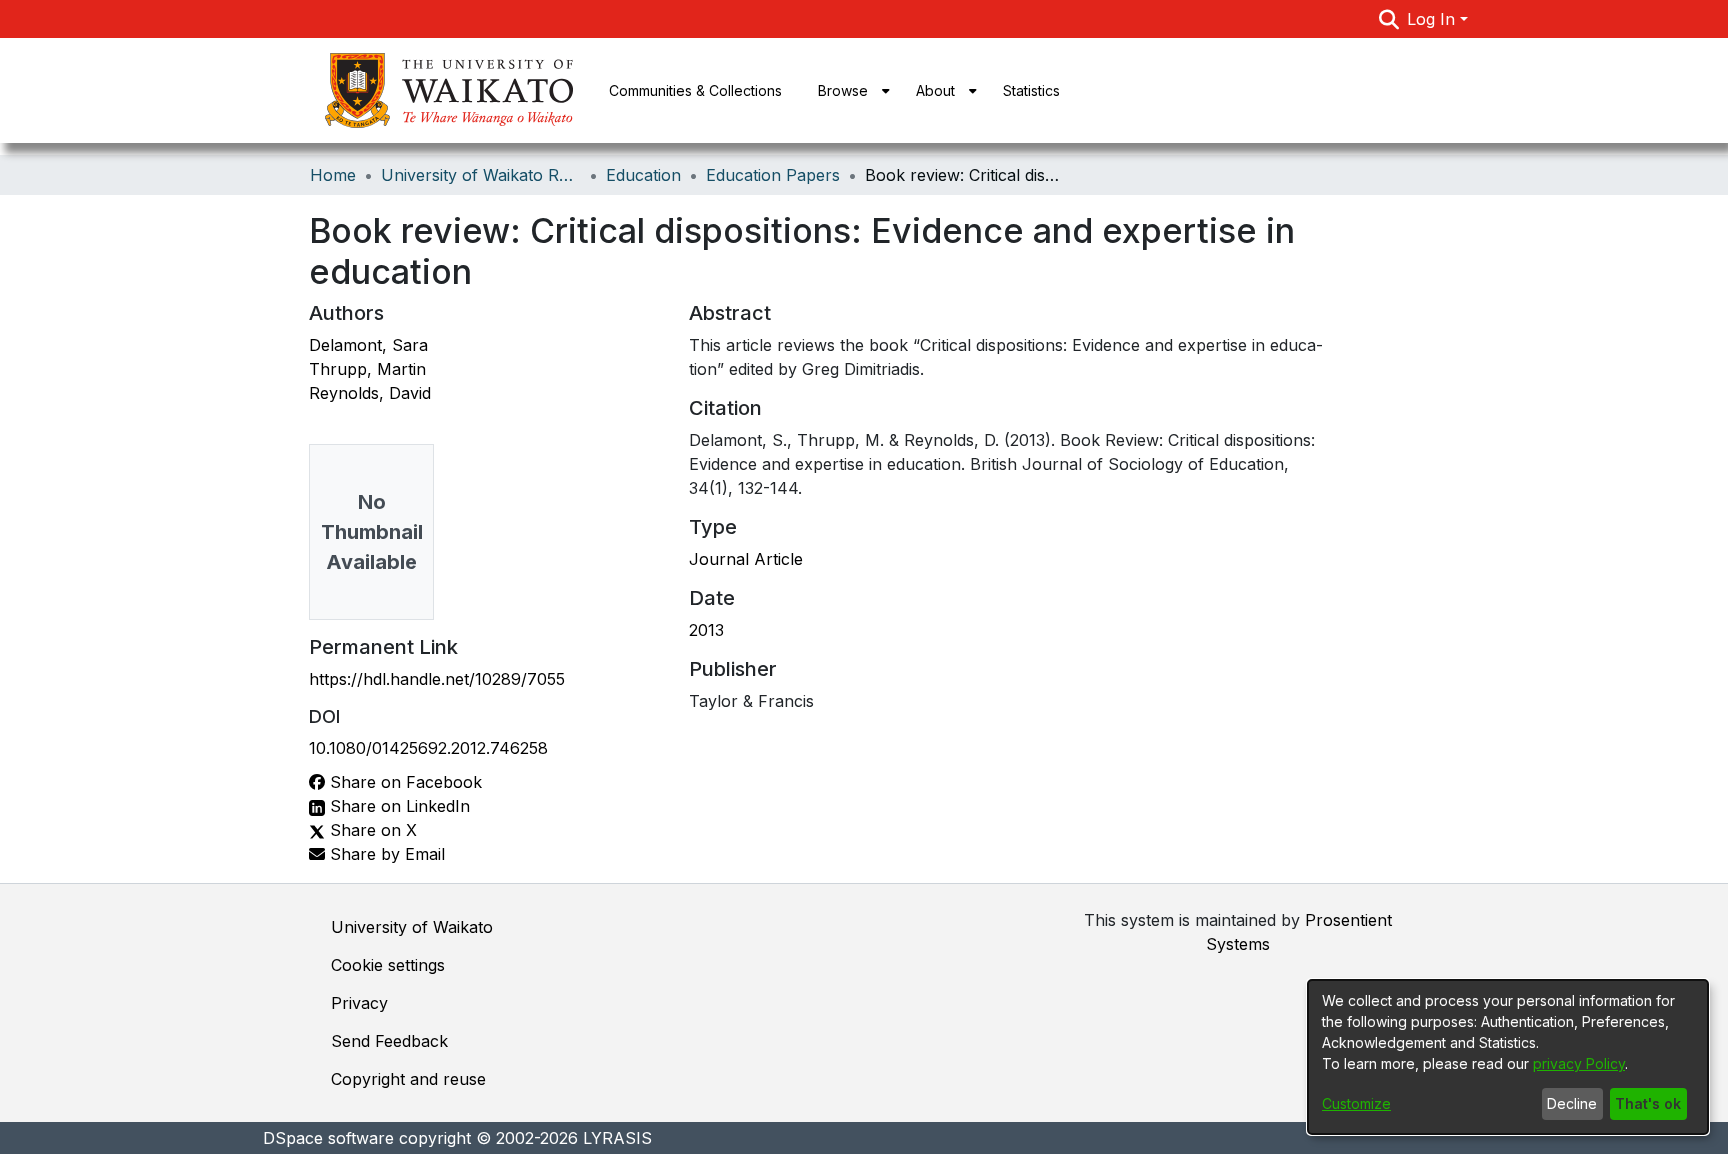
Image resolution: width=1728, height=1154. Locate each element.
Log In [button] (1433, 19)
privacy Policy (1579, 1063)
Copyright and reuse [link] (408, 1079)
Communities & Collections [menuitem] (695, 90)
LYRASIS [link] (617, 1138)
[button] (1389, 19)
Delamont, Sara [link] (368, 345)
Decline (1572, 1103)
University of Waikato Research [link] (481, 175)
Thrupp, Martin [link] (367, 369)
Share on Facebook (403, 782)
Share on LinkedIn (397, 806)
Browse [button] (843, 90)
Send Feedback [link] (389, 1041)
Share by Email (385, 854)
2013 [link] (706, 630)
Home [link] (333, 175)
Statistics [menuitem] (1031, 90)
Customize (1356, 1103)
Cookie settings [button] (388, 965)
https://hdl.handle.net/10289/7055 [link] (437, 679)
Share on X (371, 830)
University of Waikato (412, 927)
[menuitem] (849, 90)
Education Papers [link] (773, 175)
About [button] (935, 90)
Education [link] (643, 175)
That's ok (1648, 1103)
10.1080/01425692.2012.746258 (428, 748)
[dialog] (1508, 1057)
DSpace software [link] (328, 1138)
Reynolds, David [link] (370, 393)
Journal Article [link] (746, 559)
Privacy (359, 1003)
